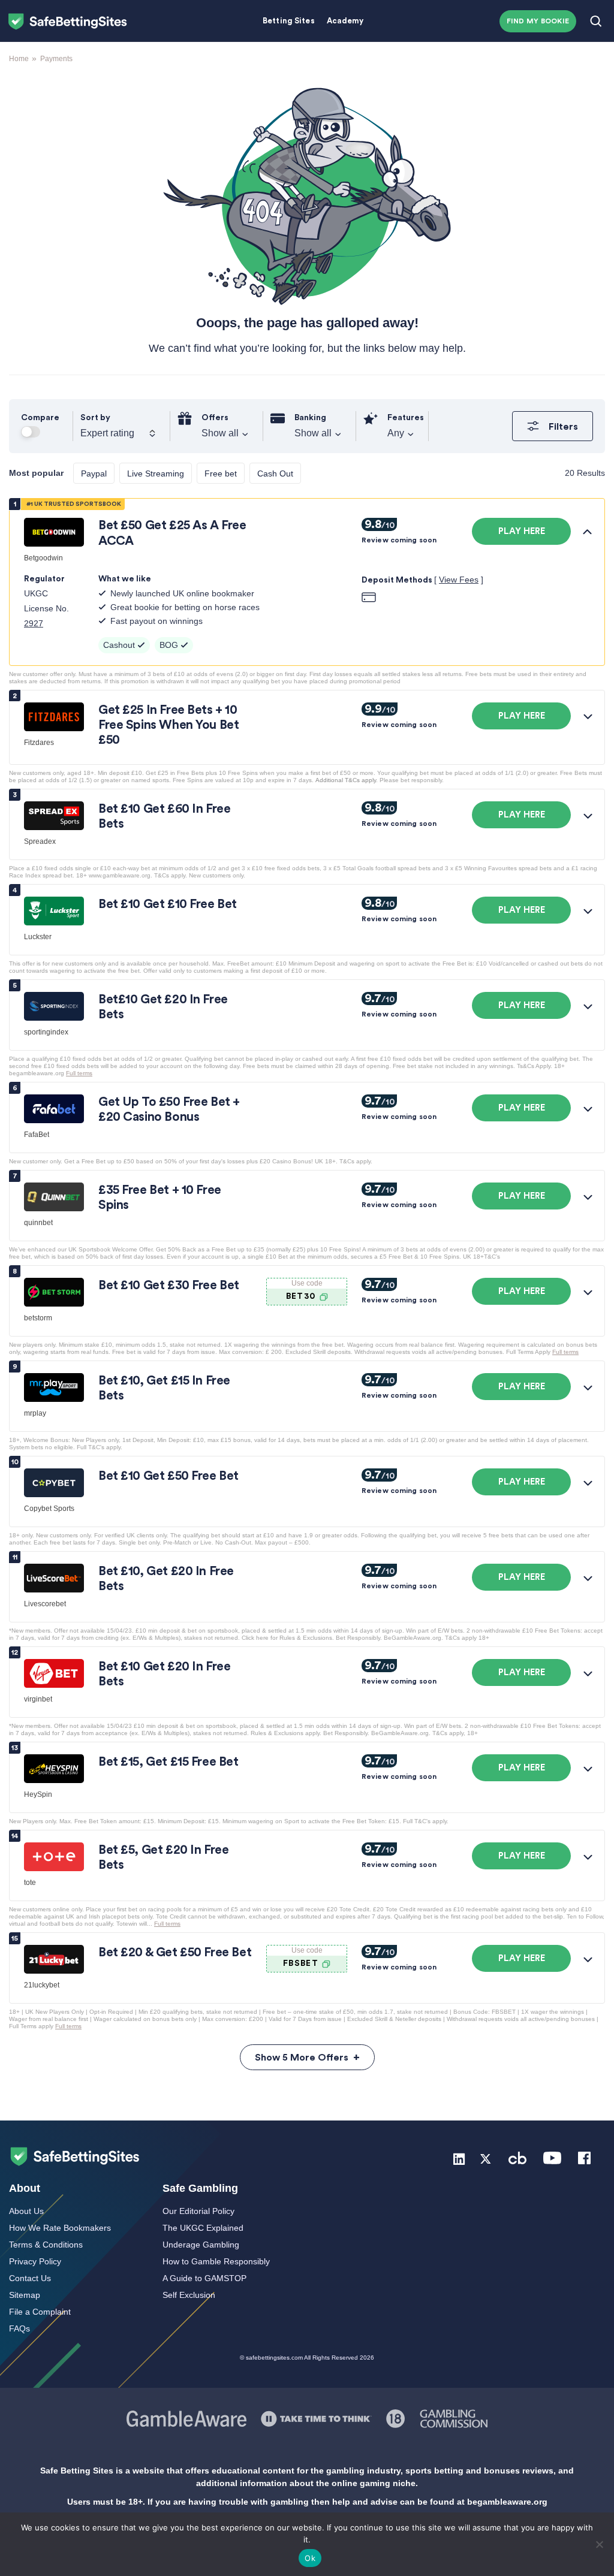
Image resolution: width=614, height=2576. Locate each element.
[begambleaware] (396, 2418)
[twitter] (486, 2157)
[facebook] (584, 2157)
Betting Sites (289, 21)
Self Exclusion (189, 2295)
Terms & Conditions (46, 2245)
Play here (522, 531)
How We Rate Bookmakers (60, 2228)
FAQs (19, 2328)
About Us (26, 2211)
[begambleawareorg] (186, 2418)
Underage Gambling (201, 2245)
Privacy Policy (35, 2261)
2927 (34, 623)
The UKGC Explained (203, 2228)
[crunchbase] (517, 2157)
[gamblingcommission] (454, 2418)
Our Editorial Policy (198, 2211)
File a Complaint (40, 2312)
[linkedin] (459, 2157)
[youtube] (552, 2157)
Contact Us (30, 2278)
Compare (40, 418)
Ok (310, 2558)
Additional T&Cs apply (346, 780)
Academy (345, 21)
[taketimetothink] (316, 2418)
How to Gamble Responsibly (216, 2261)
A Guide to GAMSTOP (204, 2278)
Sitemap (25, 2295)
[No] (599, 2544)
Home (19, 59)
